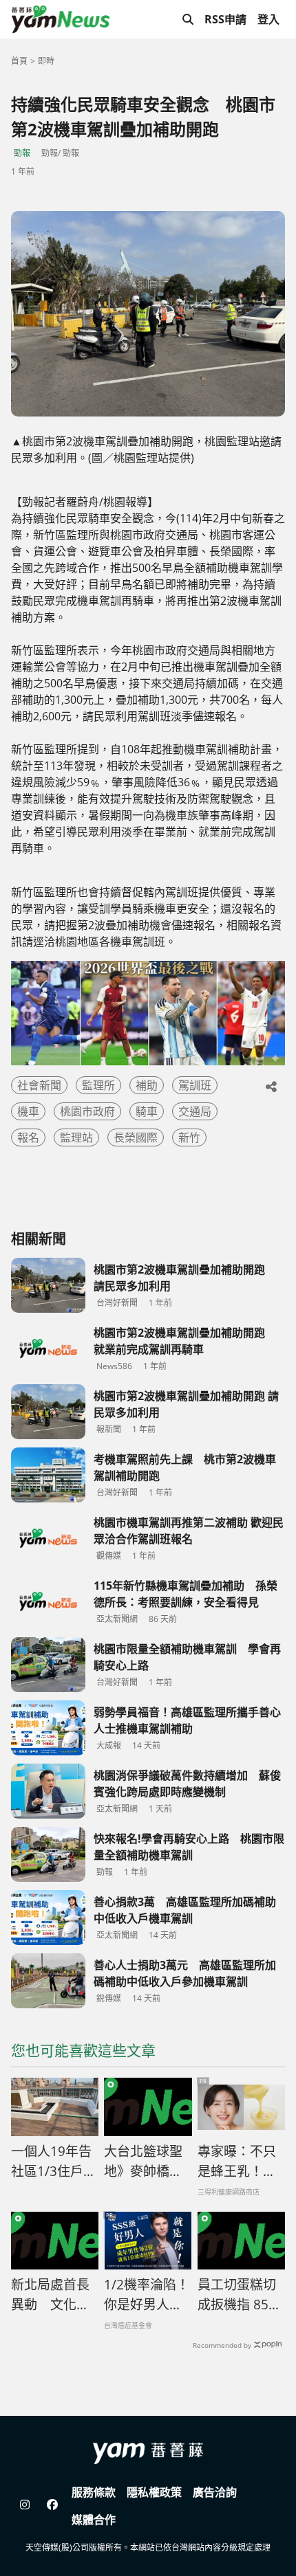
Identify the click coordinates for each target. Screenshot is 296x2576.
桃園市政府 (87, 1111)
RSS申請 (225, 19)
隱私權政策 (154, 2492)
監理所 (98, 1085)
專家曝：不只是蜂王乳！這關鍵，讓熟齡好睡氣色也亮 (237, 2162)
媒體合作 (94, 2520)
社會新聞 (39, 1085)
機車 (28, 1111)
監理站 (76, 1137)
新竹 (189, 1137)
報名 (28, 1137)
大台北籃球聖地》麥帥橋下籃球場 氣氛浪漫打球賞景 (145, 2162)
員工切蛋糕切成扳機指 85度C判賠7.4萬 (240, 2295)
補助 (147, 1085)
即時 (46, 61)
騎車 (147, 1111)
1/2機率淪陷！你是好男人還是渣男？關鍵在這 (147, 2295)
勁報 (22, 153)
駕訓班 (195, 1085)
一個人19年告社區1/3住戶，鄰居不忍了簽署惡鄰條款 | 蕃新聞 (54, 2162)
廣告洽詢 (215, 2492)
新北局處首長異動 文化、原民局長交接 (50, 2295)
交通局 (195, 1111)
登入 (268, 19)
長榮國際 (136, 1137)
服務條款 (94, 2492)
